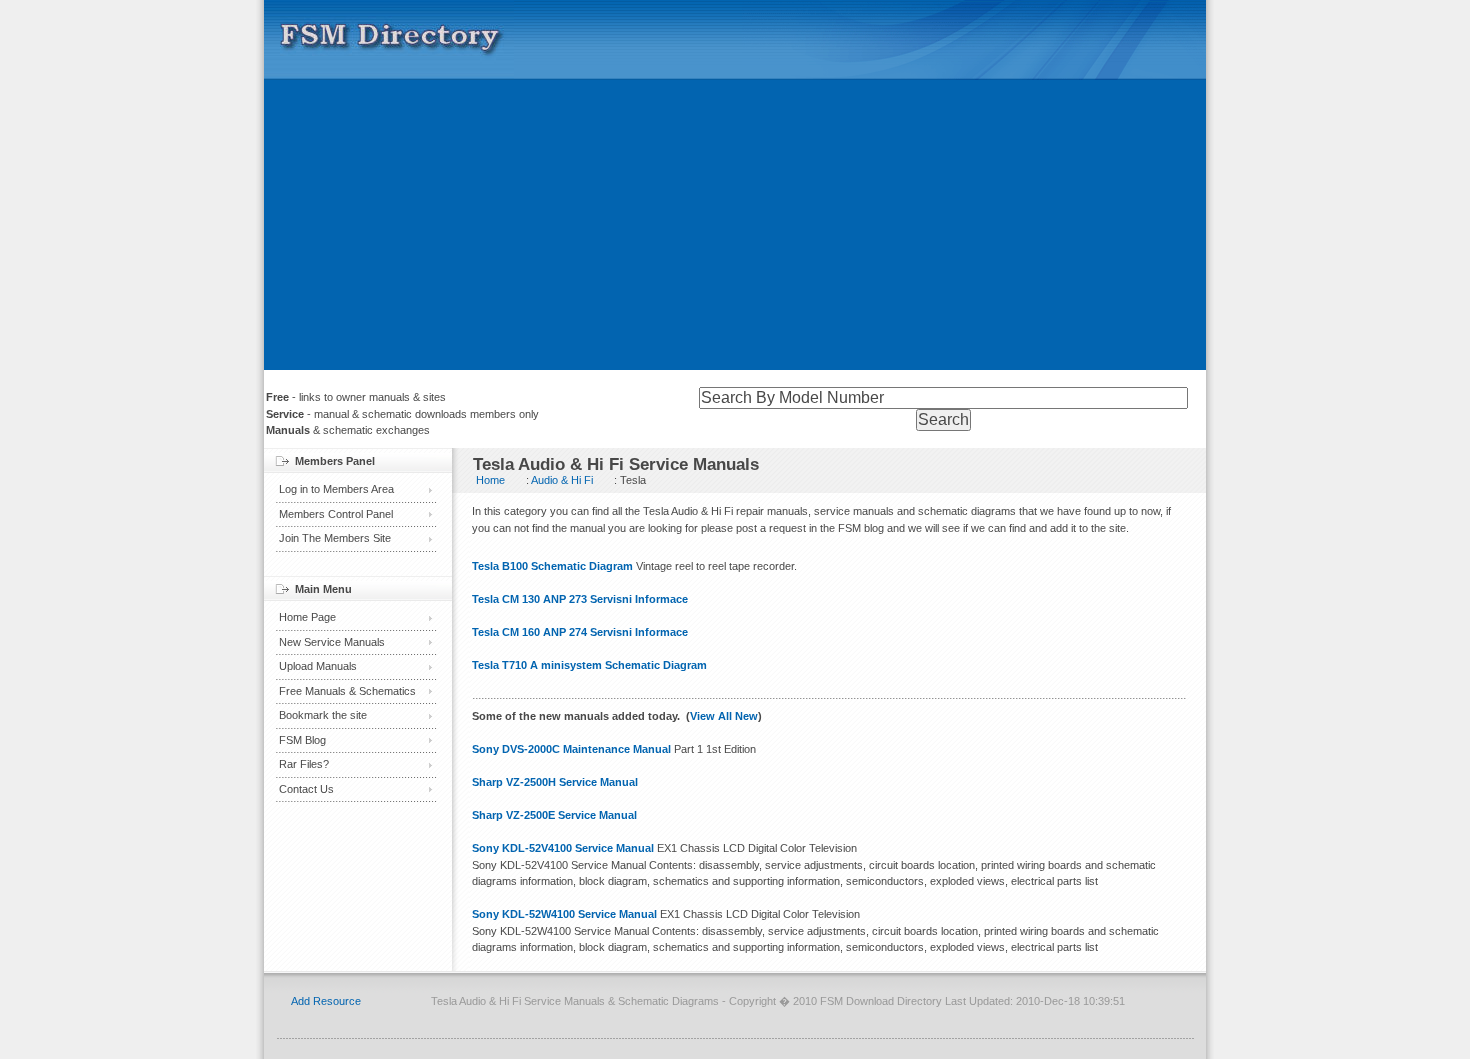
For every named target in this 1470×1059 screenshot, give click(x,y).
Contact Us (306, 789)
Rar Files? (304, 764)
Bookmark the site (323, 715)
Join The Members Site (335, 538)
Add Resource (326, 1001)
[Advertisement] (735, 230)
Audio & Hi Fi (562, 480)
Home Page (307, 617)
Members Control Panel (336, 514)
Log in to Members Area (336, 489)
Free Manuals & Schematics (347, 691)
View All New (724, 716)
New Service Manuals (332, 642)
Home (490, 480)
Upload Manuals (318, 666)
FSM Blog (302, 740)
